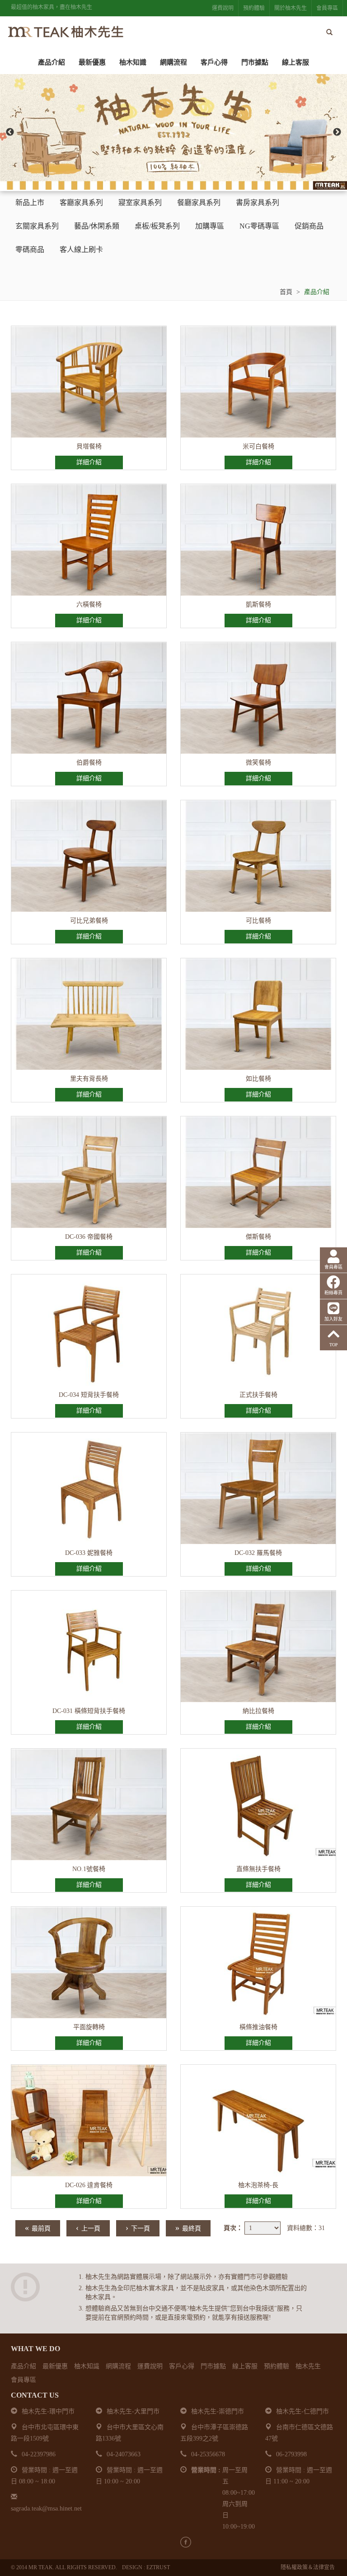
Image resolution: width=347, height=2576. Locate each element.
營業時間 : (206, 2470)
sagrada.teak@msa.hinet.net (46, 2508)
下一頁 (138, 2228)
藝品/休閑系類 (97, 226)
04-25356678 (208, 2454)
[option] (173, 132)
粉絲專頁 (333, 1293)
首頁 (286, 292)
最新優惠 (92, 62)
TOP (334, 1345)
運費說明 (223, 8)
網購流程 (173, 62)
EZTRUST (158, 2567)
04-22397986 (39, 2454)
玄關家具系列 (37, 226)
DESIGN (132, 2567)
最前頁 (38, 2228)
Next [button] (337, 132)
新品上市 (30, 203)
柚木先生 (308, 2366)
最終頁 (188, 2228)
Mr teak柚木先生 (65, 32)
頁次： (233, 2228)
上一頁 (88, 2228)
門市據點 (255, 62)
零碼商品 (30, 250)
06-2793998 (291, 2454)
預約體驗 (254, 8)
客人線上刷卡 (81, 250)
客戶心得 (214, 62)
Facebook (186, 2542)
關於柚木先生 (291, 8)
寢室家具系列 (140, 203)
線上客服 (295, 62)
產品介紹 (52, 62)
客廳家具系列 (81, 203)
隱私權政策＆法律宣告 (308, 2567)
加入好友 (333, 1319)
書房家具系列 (258, 203)
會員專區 (327, 8)
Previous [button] (10, 132)
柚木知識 (133, 62)
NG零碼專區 (259, 226)
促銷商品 (309, 226)
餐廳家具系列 (199, 203)
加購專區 (210, 226)
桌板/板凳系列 (157, 226)
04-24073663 (124, 2454)
